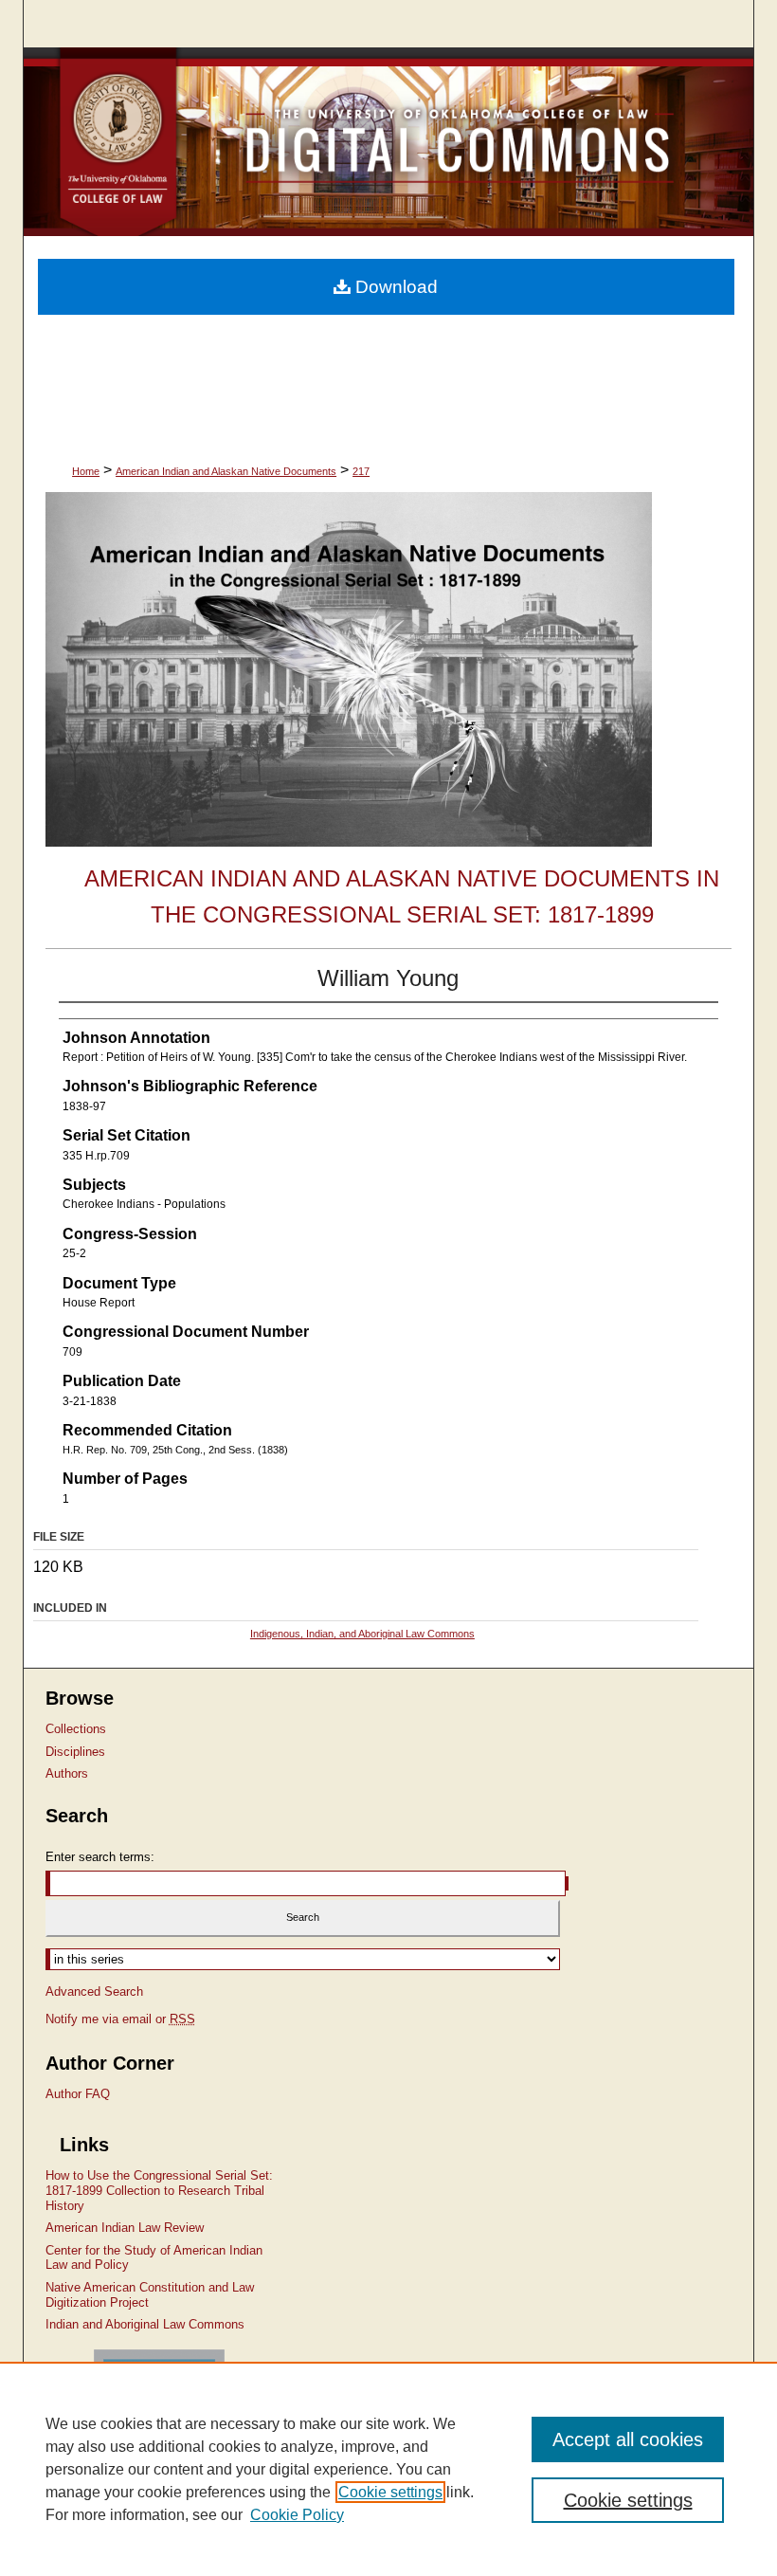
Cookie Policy (297, 2515)
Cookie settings (390, 2492)
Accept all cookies (628, 2439)
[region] (388, 2469)
